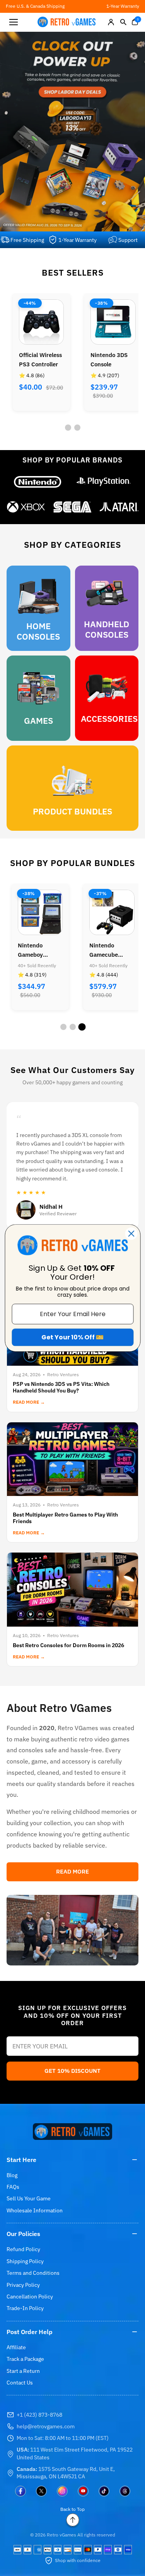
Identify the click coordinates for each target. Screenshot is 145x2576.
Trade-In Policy (25, 2308)
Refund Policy (23, 2249)
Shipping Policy (25, 2261)
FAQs (13, 2187)
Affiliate (16, 2347)
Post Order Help (30, 2332)
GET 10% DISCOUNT (72, 2071)
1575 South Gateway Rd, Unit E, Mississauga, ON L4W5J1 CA (66, 2473)
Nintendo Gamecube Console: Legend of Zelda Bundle (39, 951)
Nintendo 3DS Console (37, 360)
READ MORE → (29, 1402)
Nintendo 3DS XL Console (109, 360)
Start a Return (23, 2371)
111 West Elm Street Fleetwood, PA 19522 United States (75, 2453)
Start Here (21, 2160)
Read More (72, 1871)
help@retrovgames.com (46, 2426)
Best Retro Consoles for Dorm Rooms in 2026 (68, 1645)
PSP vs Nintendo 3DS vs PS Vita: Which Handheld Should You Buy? (61, 1387)
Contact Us (20, 2383)
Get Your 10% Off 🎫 (72, 1337)
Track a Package (25, 2359)
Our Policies (23, 2234)
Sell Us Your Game (29, 2198)
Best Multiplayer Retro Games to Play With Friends (65, 1518)
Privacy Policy (23, 2285)
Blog (12, 2175)
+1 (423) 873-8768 (39, 2415)
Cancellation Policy (30, 2296)
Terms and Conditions (33, 2273)
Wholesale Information (35, 2210)
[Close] (131, 1234)
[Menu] (14, 22)
